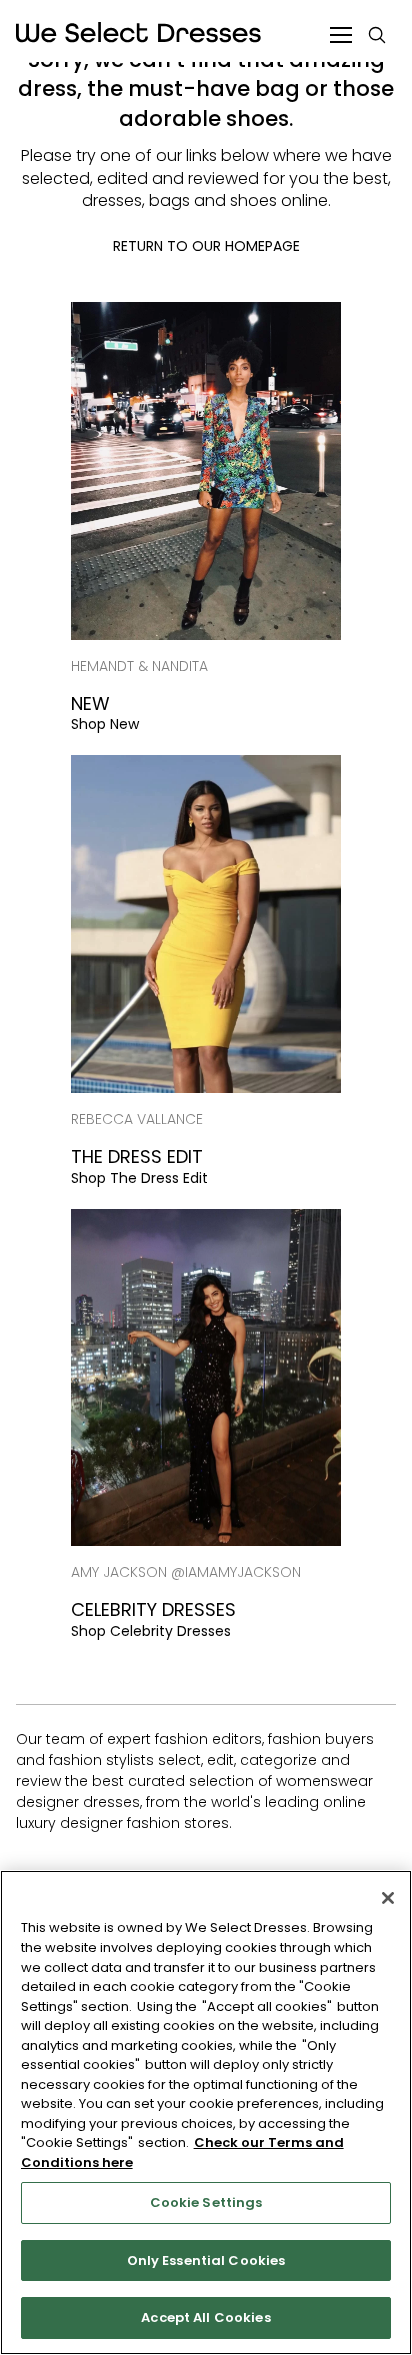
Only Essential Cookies (206, 2260)
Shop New (105, 724)
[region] (206, 2112)
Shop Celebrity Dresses (151, 1631)
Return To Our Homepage (206, 246)
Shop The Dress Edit (139, 1178)
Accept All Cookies (205, 2317)
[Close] (388, 1898)
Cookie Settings (206, 2202)
